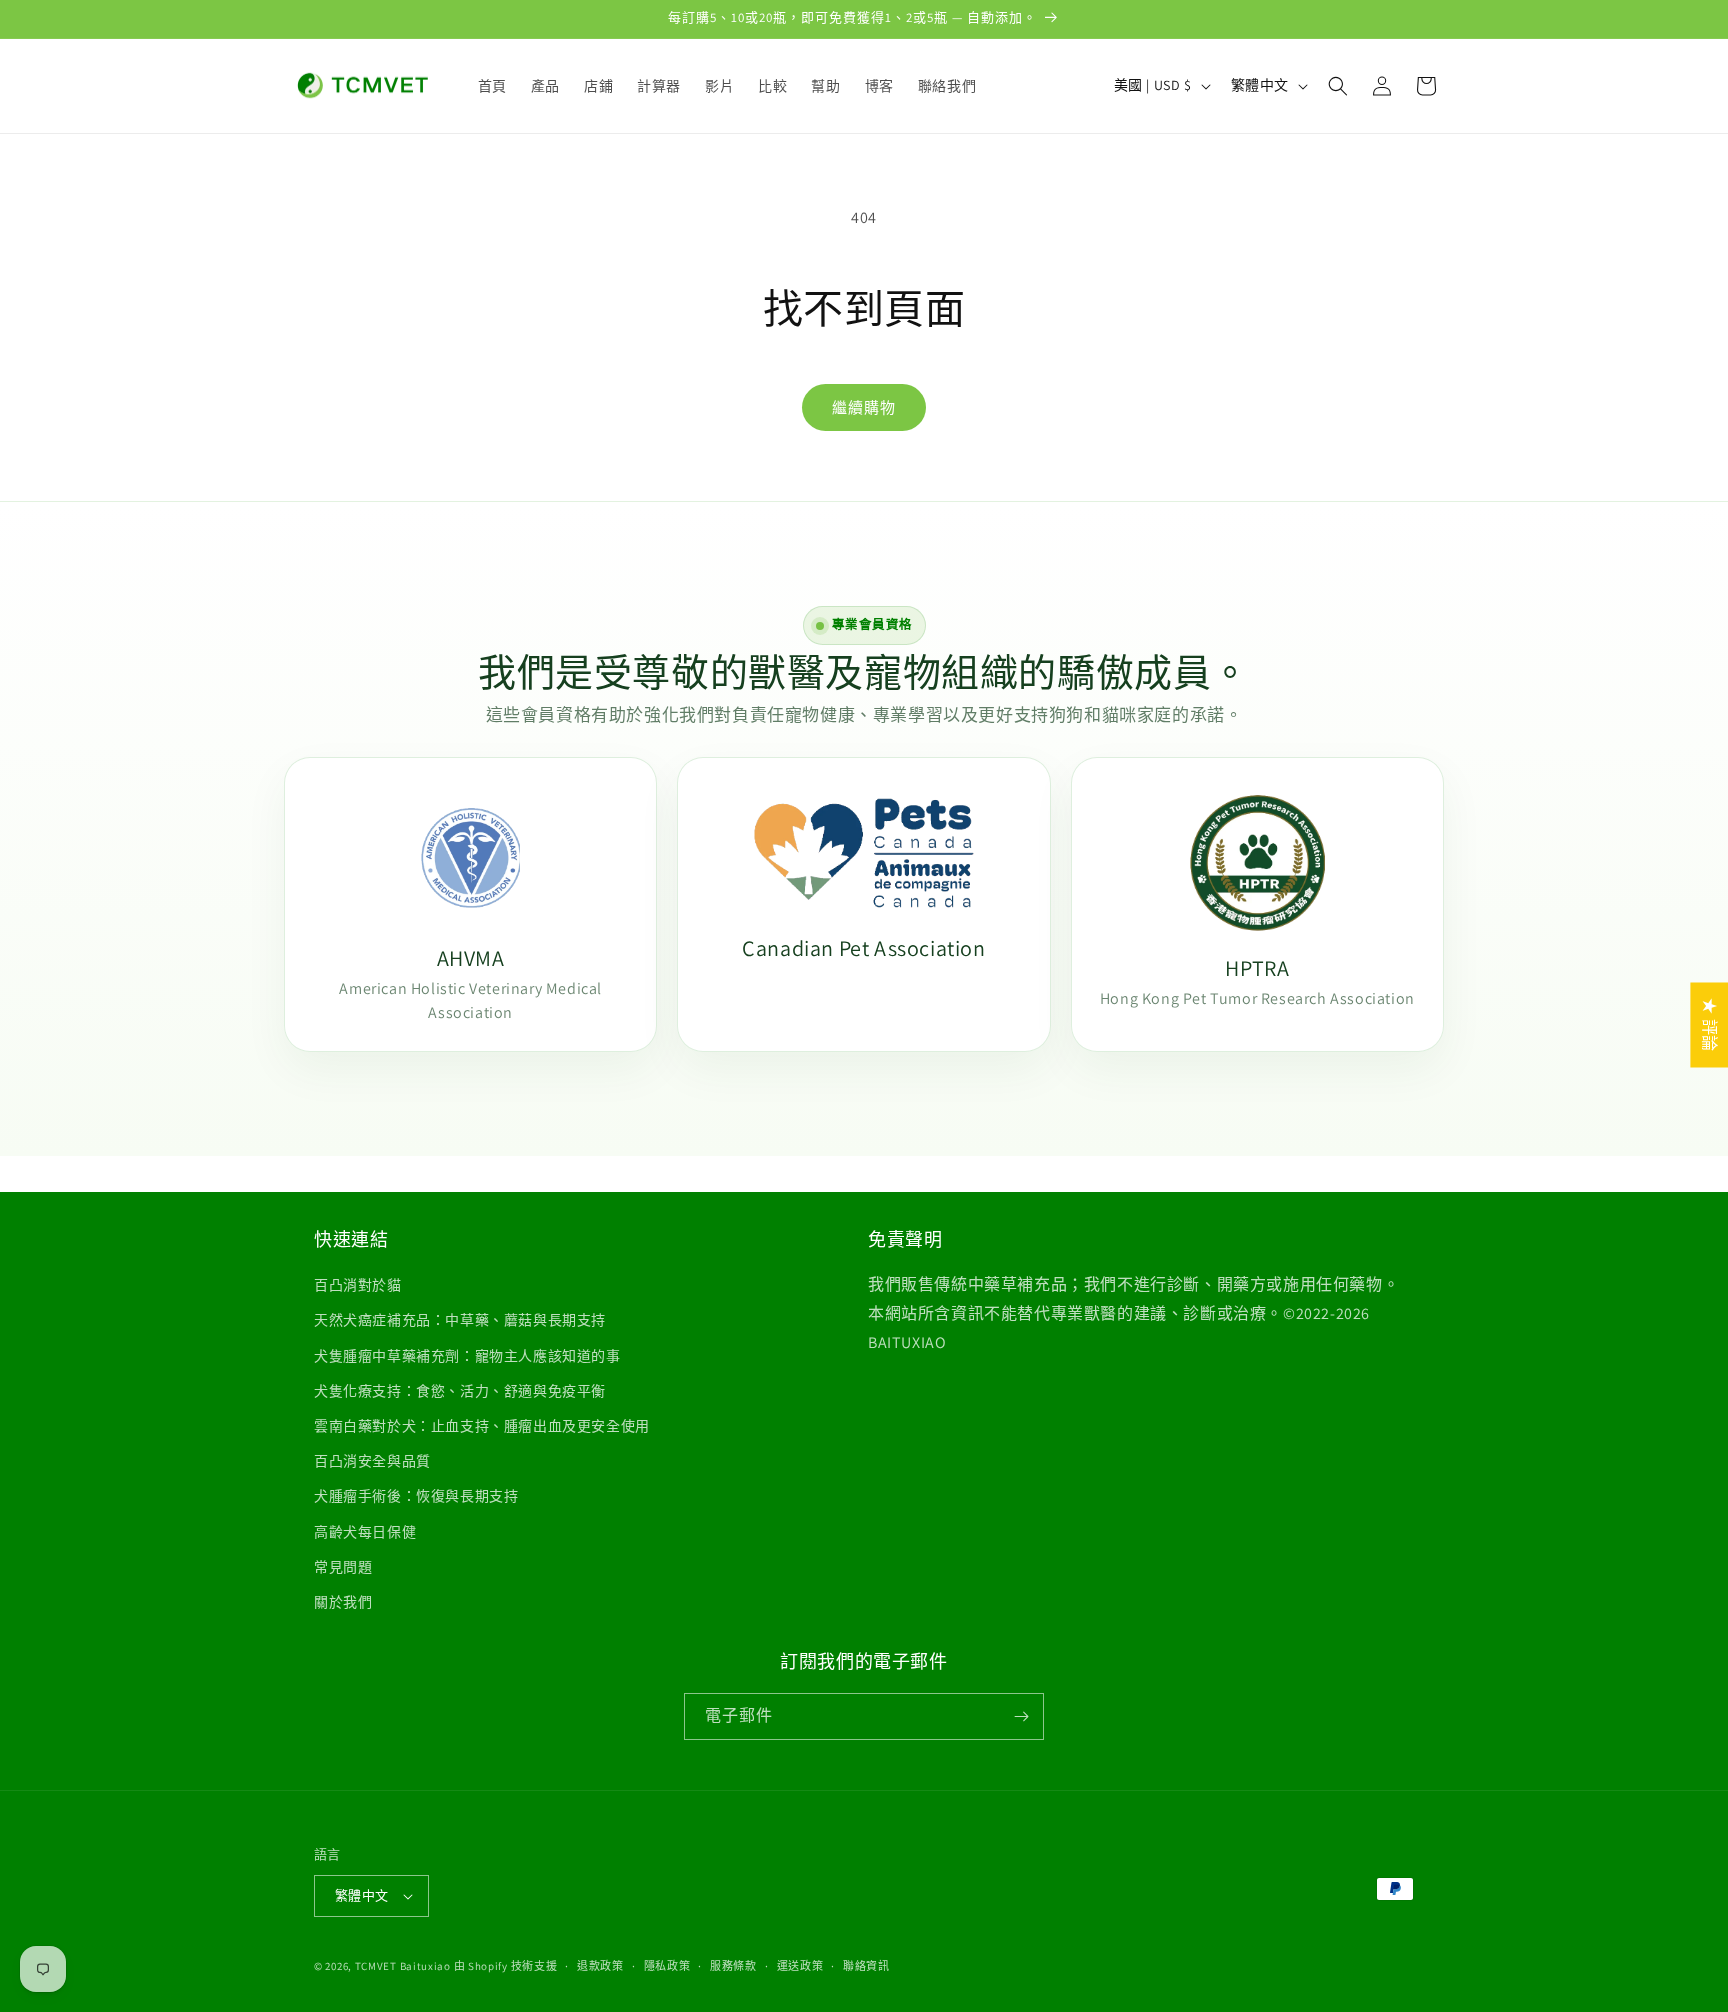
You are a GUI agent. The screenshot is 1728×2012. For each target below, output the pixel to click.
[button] (1338, 86)
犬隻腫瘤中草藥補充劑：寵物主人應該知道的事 (467, 1356)
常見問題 (343, 1567)
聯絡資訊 (866, 1966)
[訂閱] (1021, 1716)
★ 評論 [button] (1709, 1024)
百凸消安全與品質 (372, 1461)
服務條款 (733, 1966)
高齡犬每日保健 (365, 1532)
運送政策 (800, 1966)
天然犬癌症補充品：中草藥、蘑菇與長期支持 (460, 1320)
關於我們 (343, 1602)
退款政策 (600, 1966)
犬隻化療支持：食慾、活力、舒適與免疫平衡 (460, 1391)
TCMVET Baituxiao (403, 1966)
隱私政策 (667, 1966)
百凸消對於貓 (358, 1285)
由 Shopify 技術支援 (506, 1966)
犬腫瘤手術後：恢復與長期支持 (416, 1496)
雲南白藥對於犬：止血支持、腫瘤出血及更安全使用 (482, 1426)
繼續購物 (864, 407)
